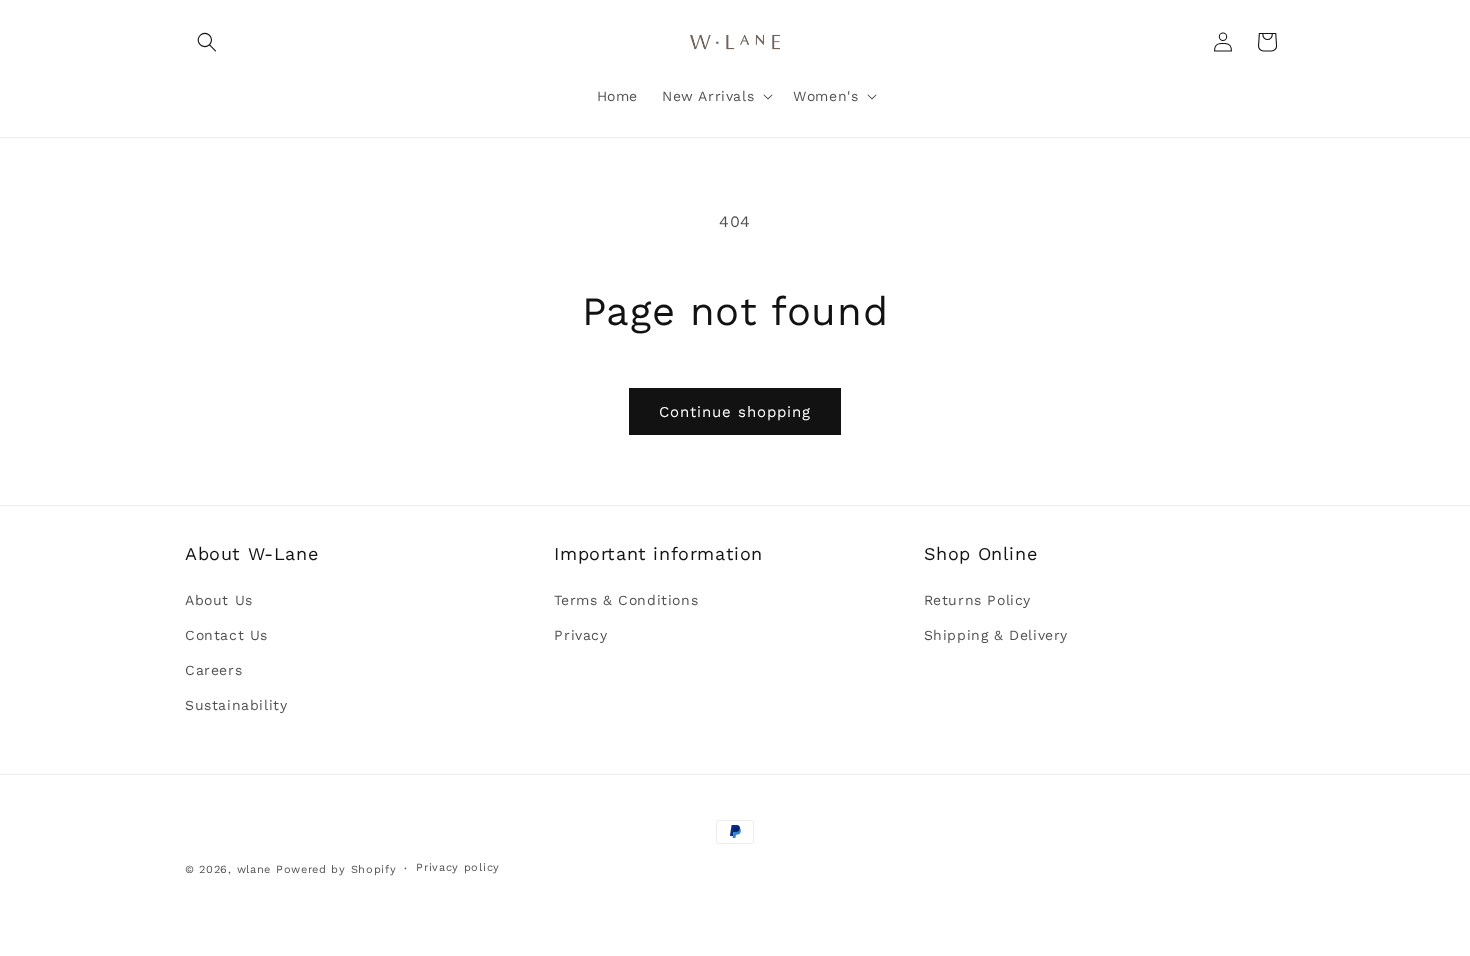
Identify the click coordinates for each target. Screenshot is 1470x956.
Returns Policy (977, 600)
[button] (207, 42)
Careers (213, 670)
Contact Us (226, 635)
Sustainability (236, 705)
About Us (219, 600)
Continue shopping (735, 412)
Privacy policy (458, 867)
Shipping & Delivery (996, 635)
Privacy (580, 635)
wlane (254, 869)
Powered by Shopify (336, 869)
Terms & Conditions (626, 600)
